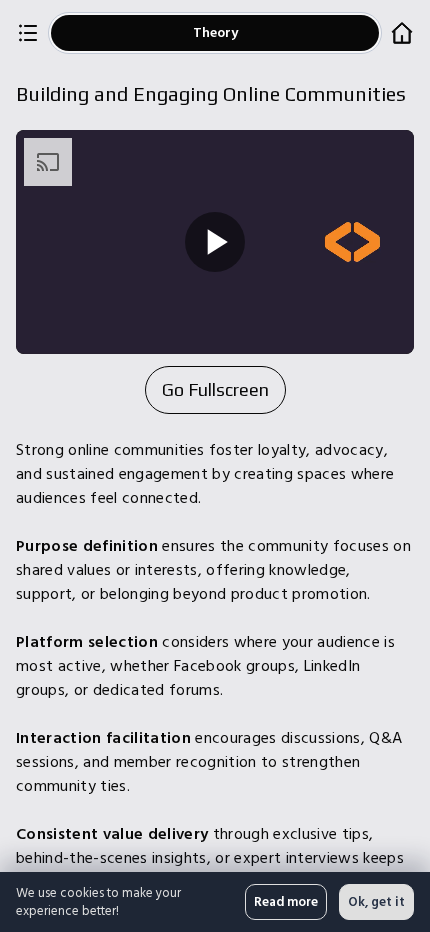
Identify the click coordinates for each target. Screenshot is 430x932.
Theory (215, 32)
